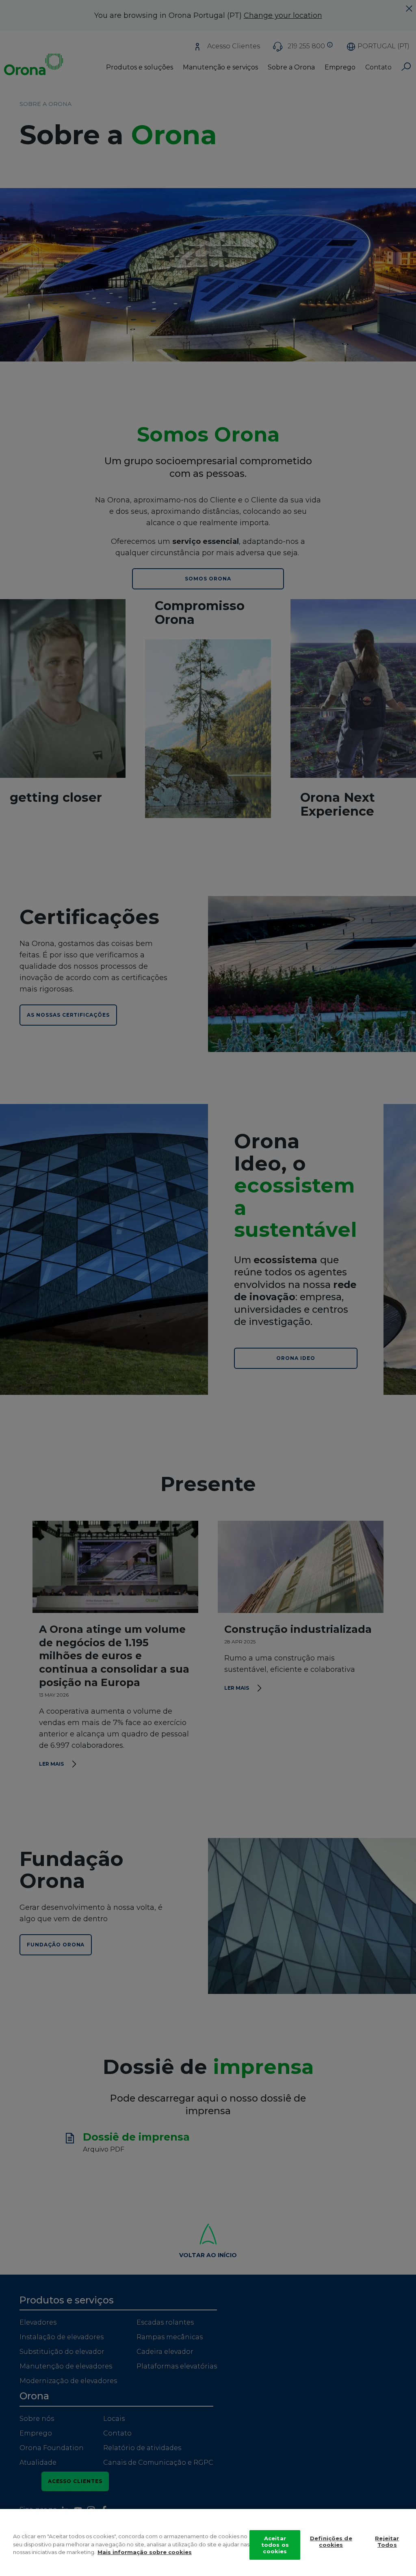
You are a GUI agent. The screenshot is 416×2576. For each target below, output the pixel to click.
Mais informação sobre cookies (145, 2552)
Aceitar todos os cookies (275, 2545)
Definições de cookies (331, 2541)
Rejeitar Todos (387, 2541)
